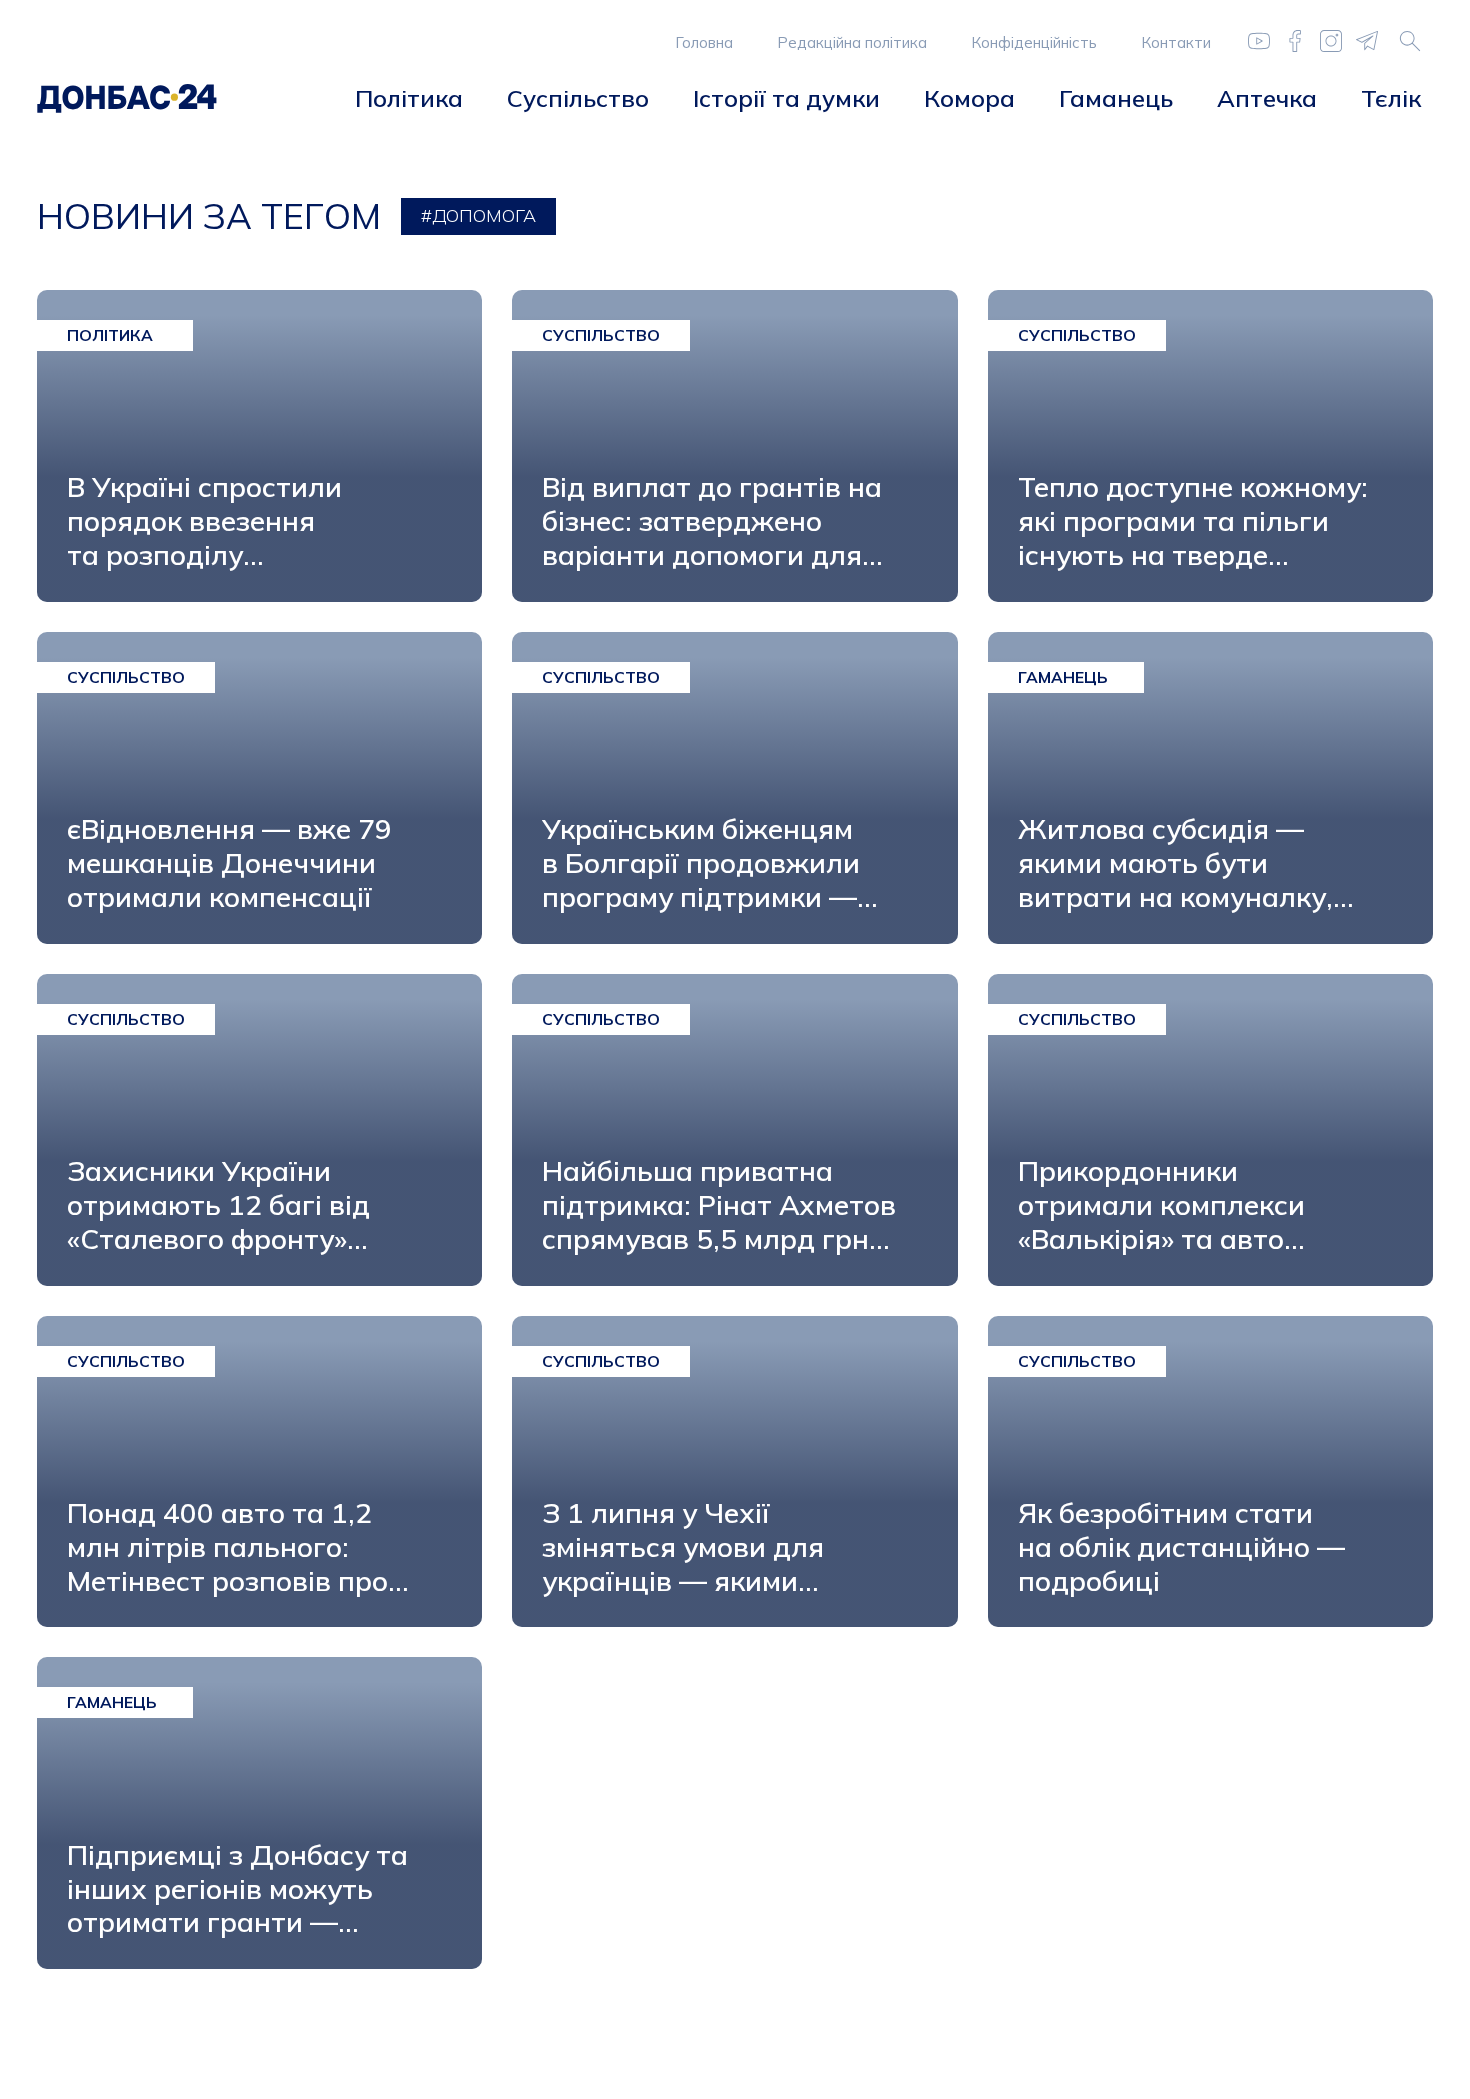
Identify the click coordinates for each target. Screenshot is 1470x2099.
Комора (969, 98)
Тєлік (1391, 98)
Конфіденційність (1034, 42)
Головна (704, 42)
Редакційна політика (852, 42)
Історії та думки (786, 98)
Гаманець (1116, 98)
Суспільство (578, 98)
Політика (409, 98)
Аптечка (1267, 98)
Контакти (1176, 42)
